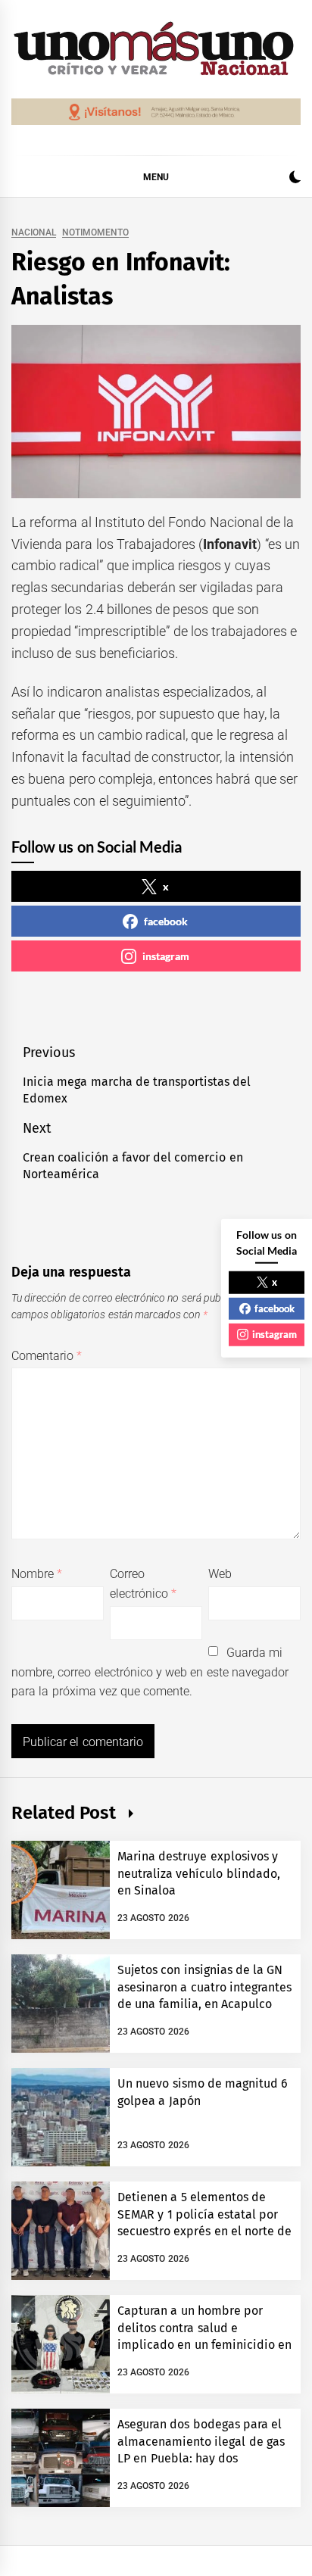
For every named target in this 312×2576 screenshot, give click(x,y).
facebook (166, 921)
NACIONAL (34, 233)
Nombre (37, 1574)
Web (220, 1574)
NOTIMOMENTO (95, 233)
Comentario (47, 1356)
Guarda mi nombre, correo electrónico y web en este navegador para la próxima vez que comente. (150, 1672)
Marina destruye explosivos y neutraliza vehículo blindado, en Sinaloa (199, 1873)
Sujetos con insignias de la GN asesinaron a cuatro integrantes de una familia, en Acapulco (204, 1987)
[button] (295, 179)
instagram (166, 956)
